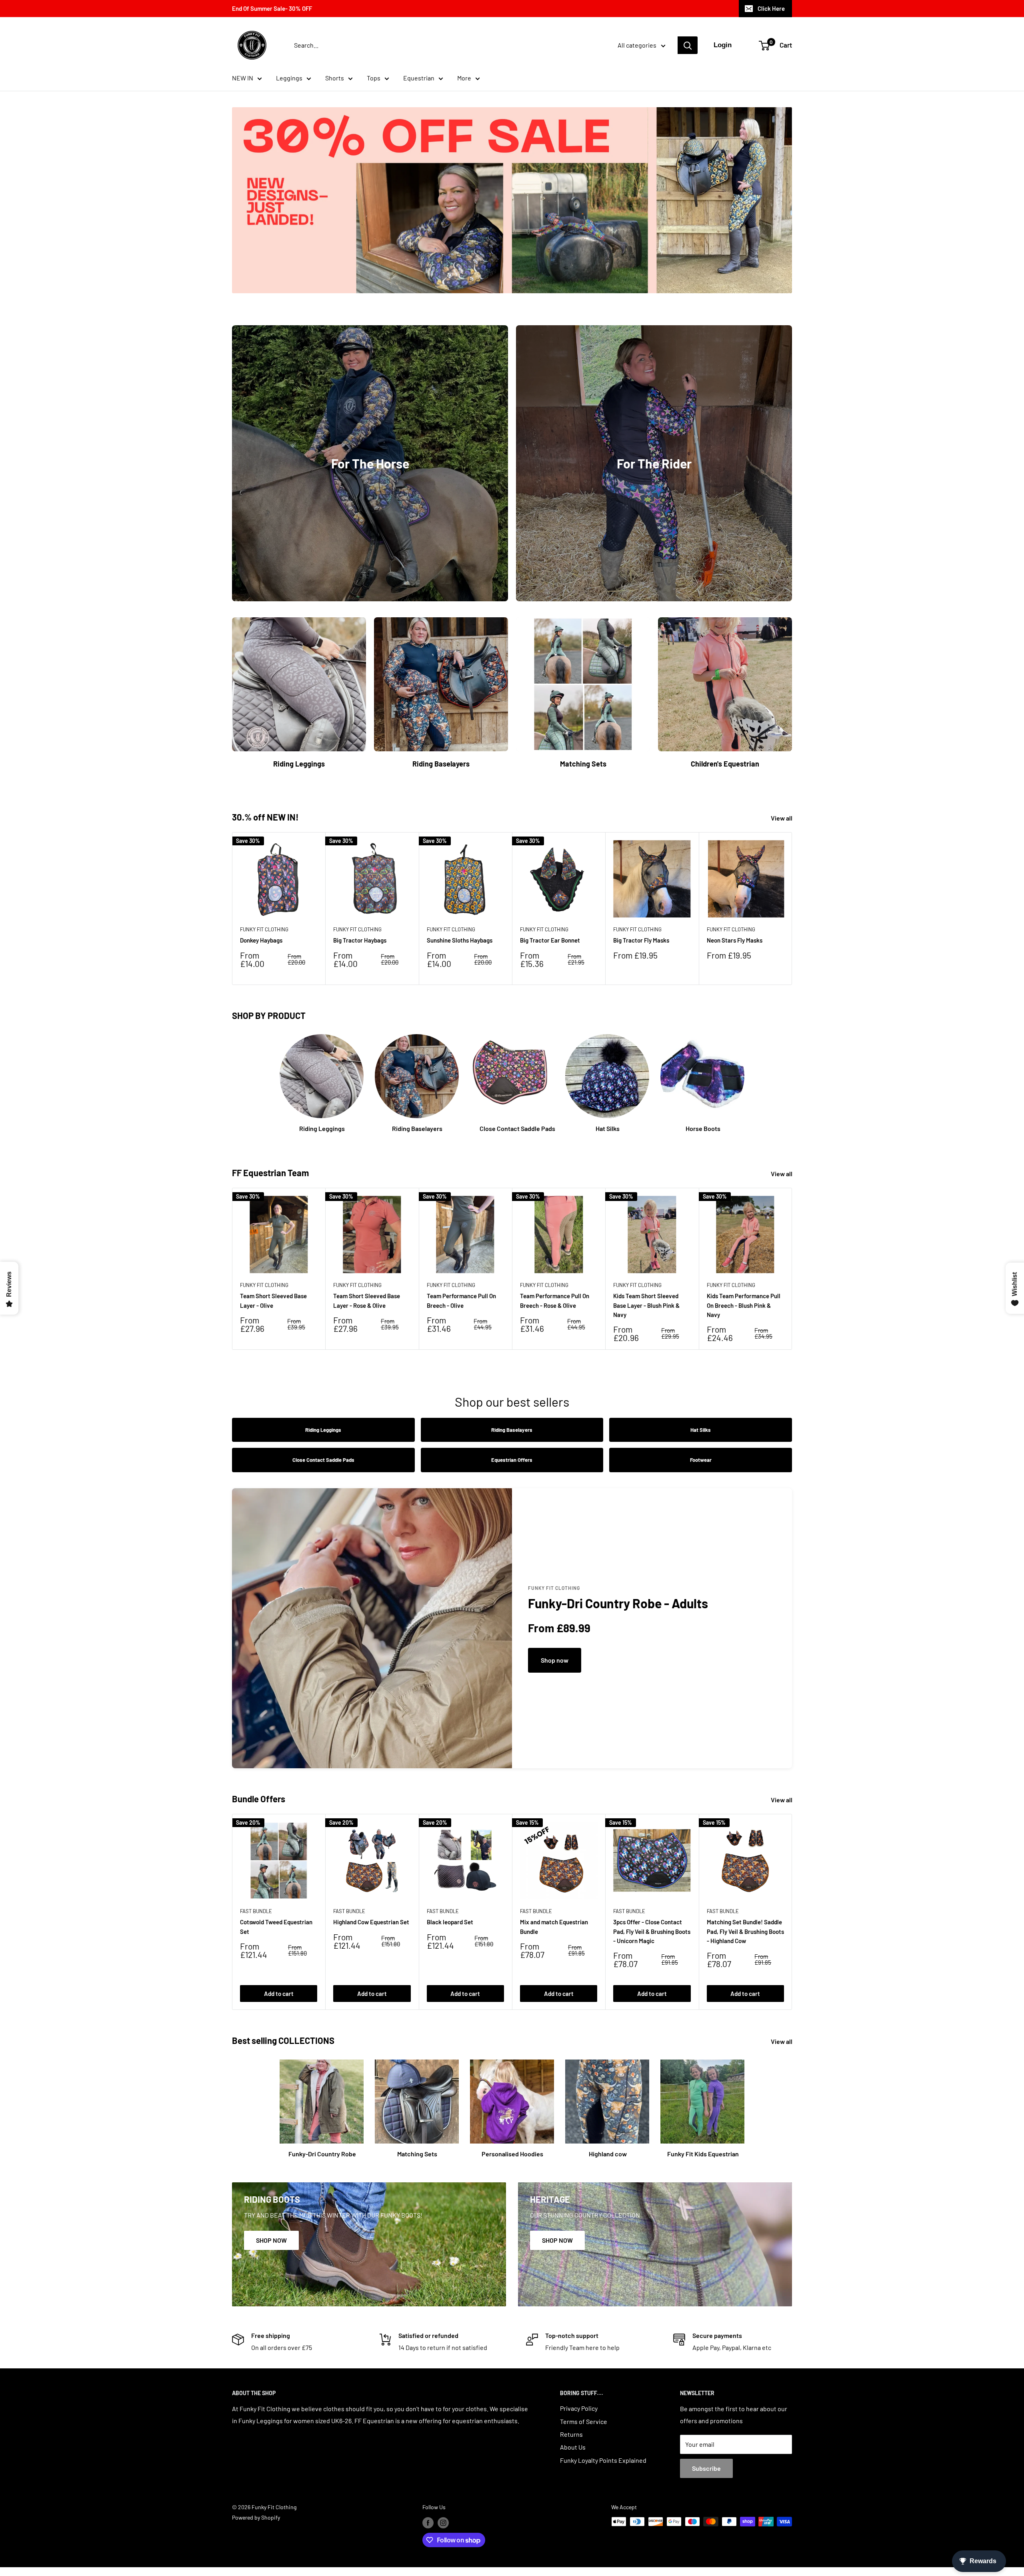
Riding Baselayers (512, 1430)
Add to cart (279, 1994)
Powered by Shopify (256, 2517)
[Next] (792, 909)
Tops (374, 78)
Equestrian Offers (512, 1460)
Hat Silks (701, 1430)
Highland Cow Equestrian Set (371, 1922)
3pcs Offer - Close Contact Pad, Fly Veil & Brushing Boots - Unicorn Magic (652, 1931)
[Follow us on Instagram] (443, 2522)
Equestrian (419, 78)
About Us (573, 2447)
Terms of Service (584, 2421)
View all (782, 818)
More (464, 78)
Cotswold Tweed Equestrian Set (276, 1926)
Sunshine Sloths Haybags (460, 941)
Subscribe (706, 2468)
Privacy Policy (579, 2408)
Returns (571, 2434)
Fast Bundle (256, 1911)
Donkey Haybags (261, 941)
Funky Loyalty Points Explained (603, 2460)
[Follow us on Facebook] (428, 2522)
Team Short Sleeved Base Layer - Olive (273, 1300)
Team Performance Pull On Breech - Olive (461, 1300)
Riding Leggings (323, 1430)
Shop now (555, 1660)
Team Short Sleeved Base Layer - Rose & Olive (367, 1300)
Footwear (701, 1460)
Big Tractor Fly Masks (641, 941)
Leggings (289, 78)
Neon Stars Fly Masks (735, 941)
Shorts (335, 78)
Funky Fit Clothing (264, 930)
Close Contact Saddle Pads (323, 1460)
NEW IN (243, 78)
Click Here (771, 8)
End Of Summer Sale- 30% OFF (272, 8)
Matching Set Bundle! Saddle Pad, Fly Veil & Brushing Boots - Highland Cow (745, 1931)
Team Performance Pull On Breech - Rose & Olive (555, 1300)
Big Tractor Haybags (360, 941)
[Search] (688, 45)
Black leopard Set (450, 1922)
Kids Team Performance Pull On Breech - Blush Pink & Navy (744, 1305)
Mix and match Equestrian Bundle (554, 1926)
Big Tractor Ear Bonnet (550, 941)
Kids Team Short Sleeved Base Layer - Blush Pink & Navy (646, 1305)
